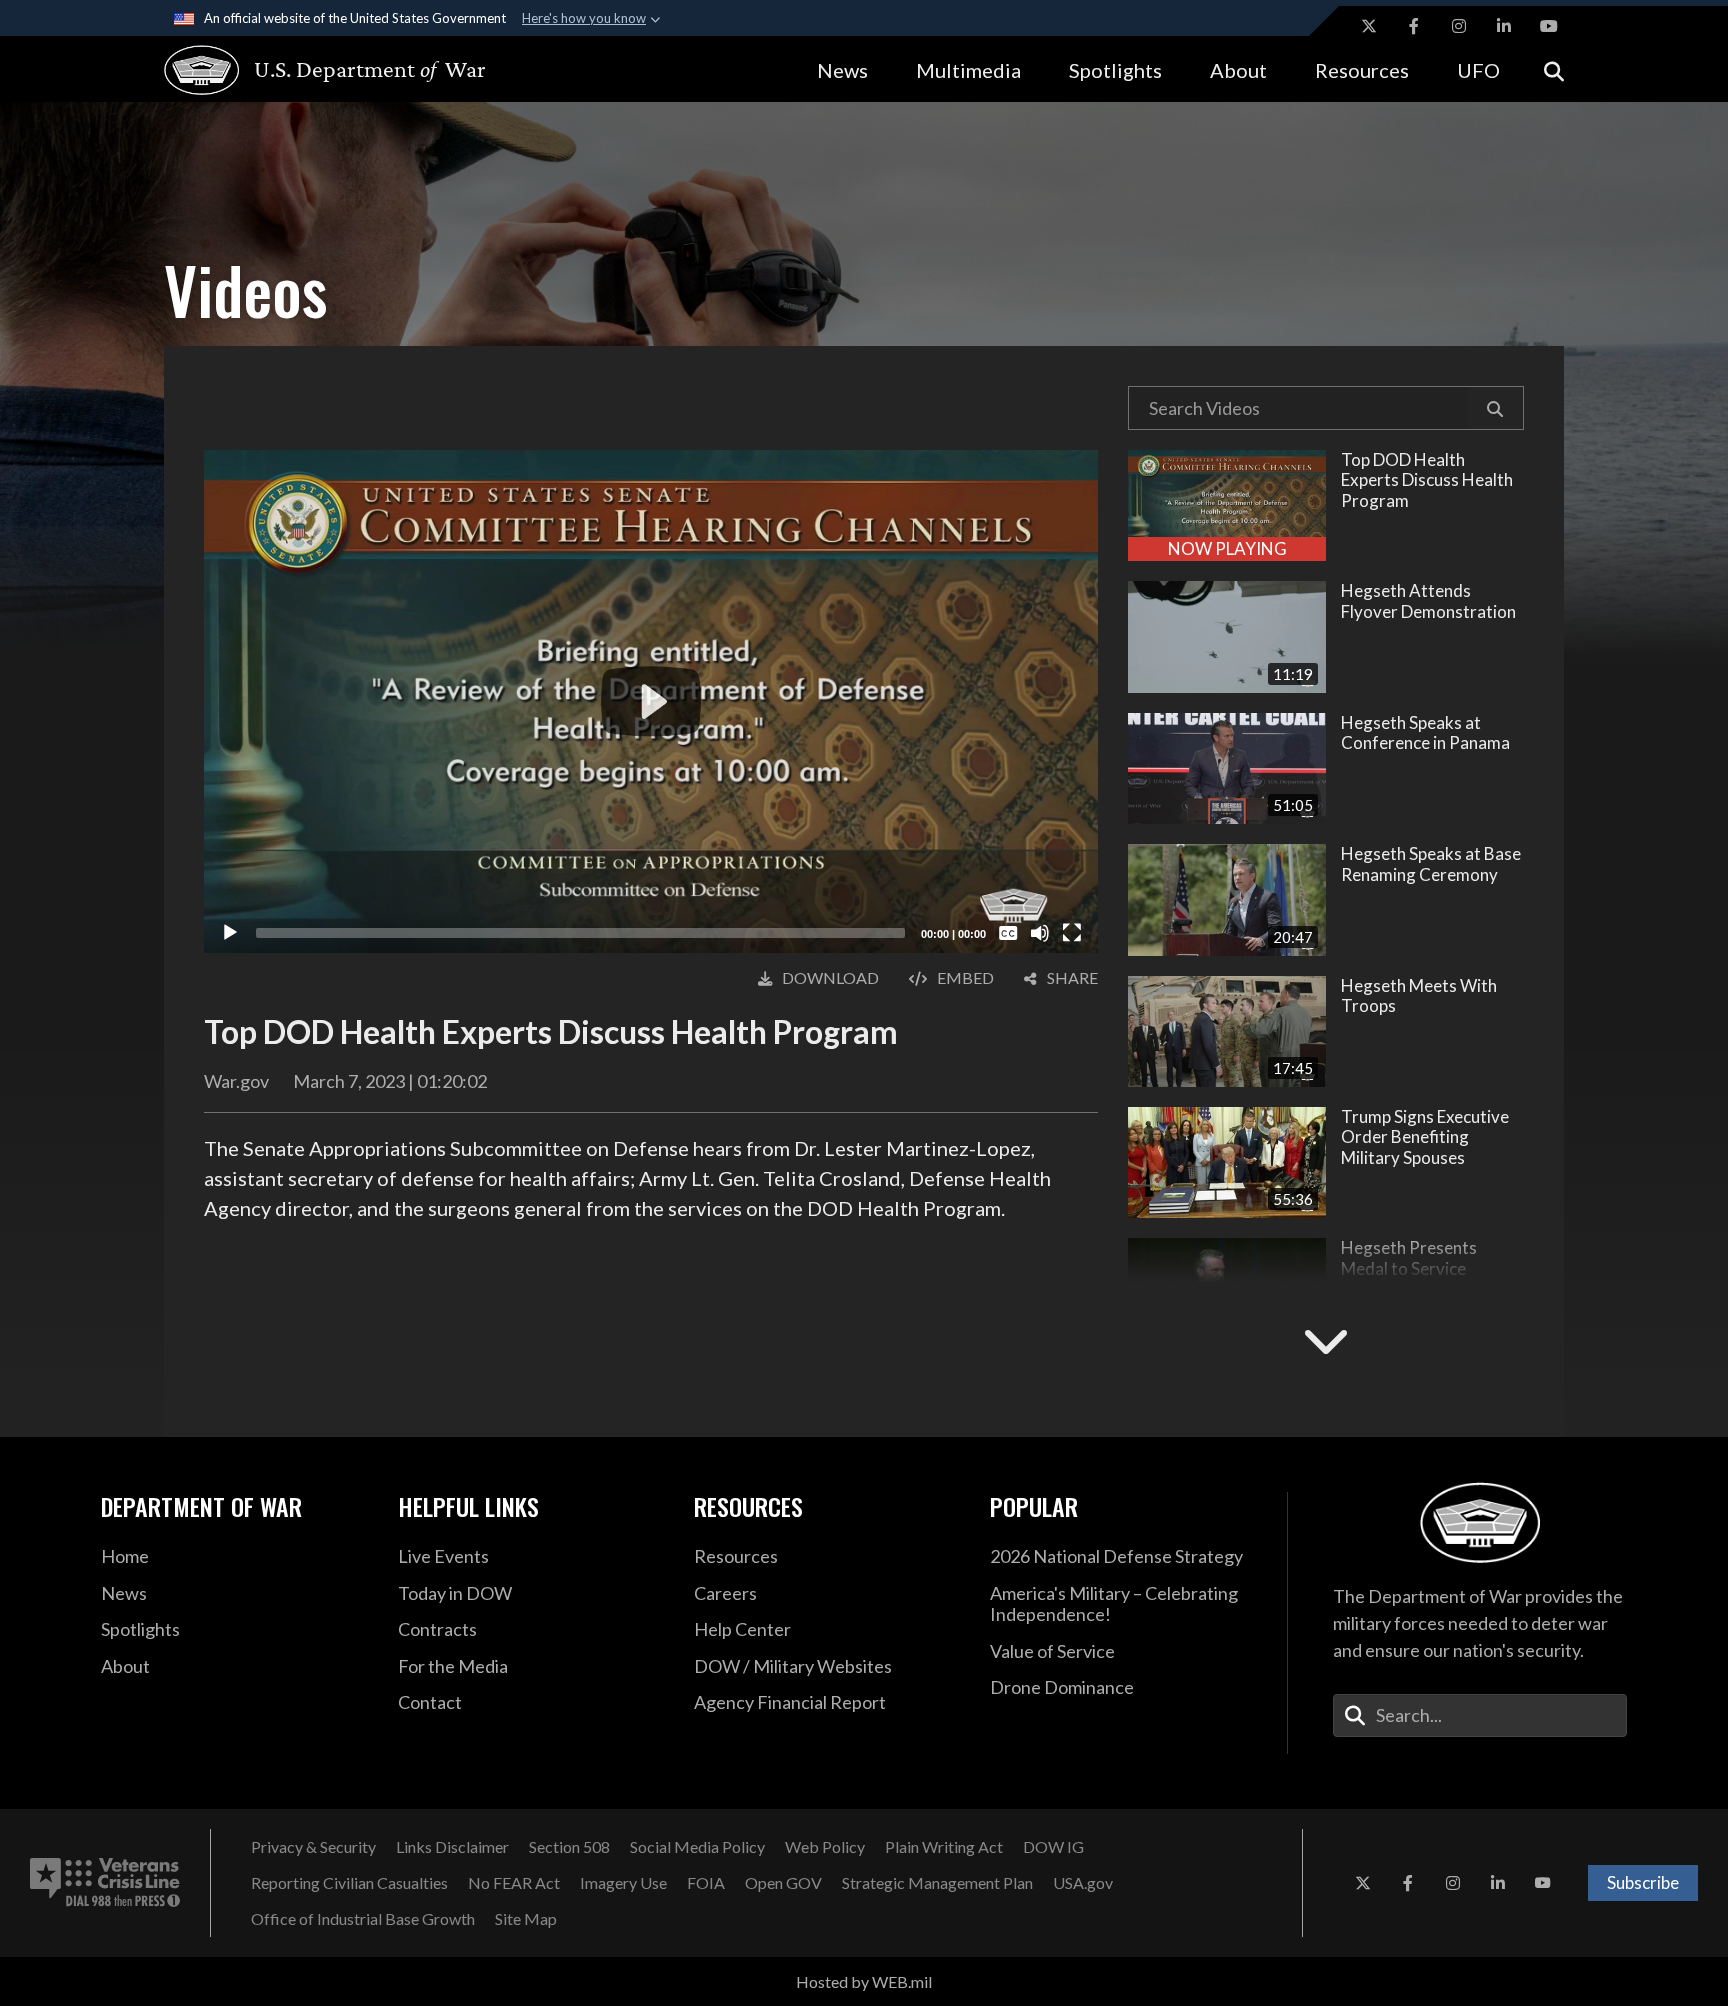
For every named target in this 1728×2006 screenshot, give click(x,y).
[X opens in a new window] (1369, 26)
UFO (1478, 70)
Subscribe (1643, 1882)
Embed (965, 977)
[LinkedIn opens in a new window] (1504, 26)
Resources (1362, 70)
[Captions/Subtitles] (1008, 933)
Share (1072, 977)
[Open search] (1554, 69)
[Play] (230, 933)
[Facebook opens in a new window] (1414, 26)
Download (830, 977)
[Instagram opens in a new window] (1459, 26)
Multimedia (968, 70)
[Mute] (1040, 933)
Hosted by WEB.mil (864, 1981)
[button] (1495, 408)
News (842, 70)
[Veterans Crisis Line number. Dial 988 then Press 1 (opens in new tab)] (105, 1883)
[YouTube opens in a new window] (1549, 26)
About (1238, 70)
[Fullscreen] (1072, 933)
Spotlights (1115, 70)
